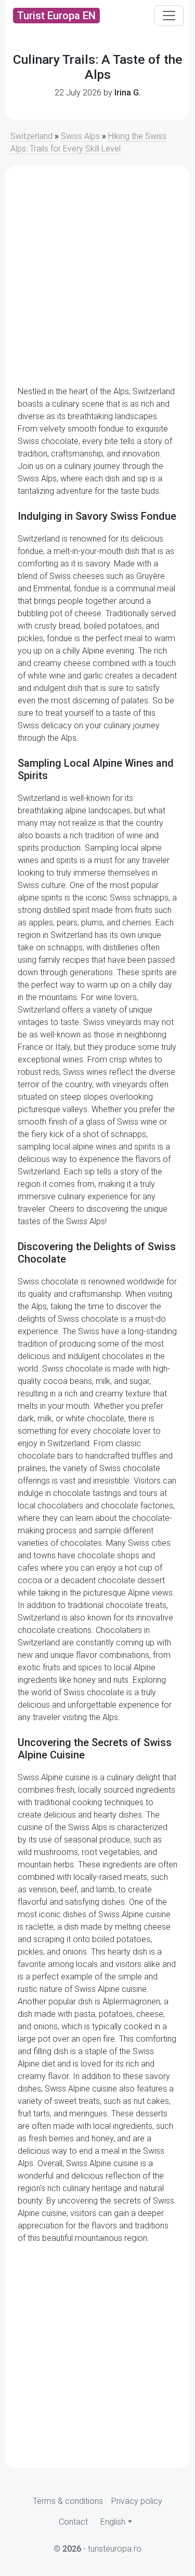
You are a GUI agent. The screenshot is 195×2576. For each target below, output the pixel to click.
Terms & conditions (68, 2501)
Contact (73, 2522)
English (113, 2522)
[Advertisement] (97, 276)
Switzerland (31, 136)
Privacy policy (137, 2501)
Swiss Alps (80, 136)
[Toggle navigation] (169, 16)
